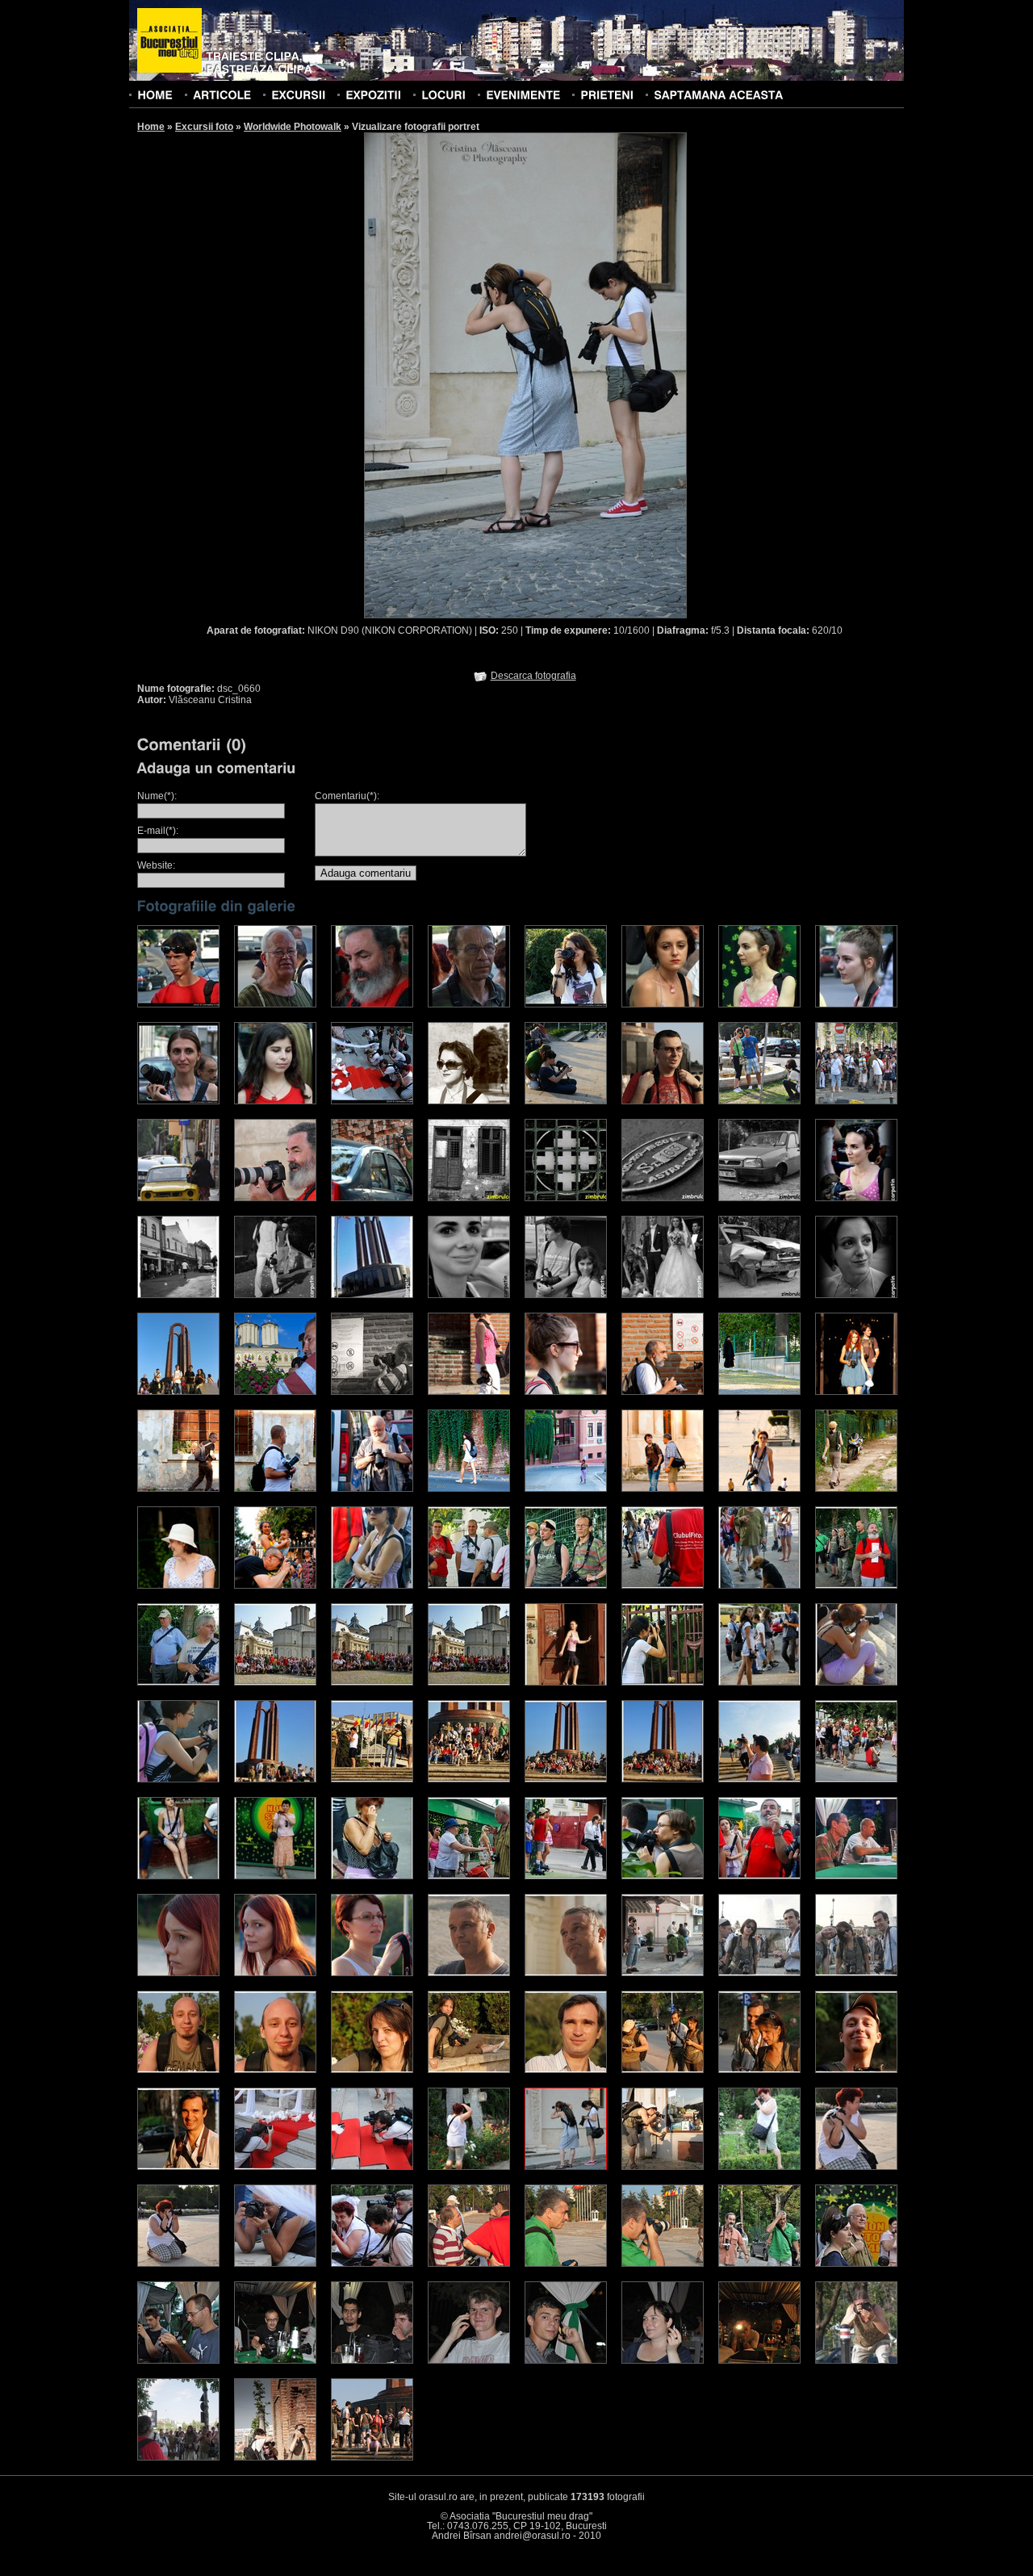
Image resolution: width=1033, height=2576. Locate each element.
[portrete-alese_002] (469, 1585)
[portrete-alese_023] (856, 1779)
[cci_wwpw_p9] (178, 1101)
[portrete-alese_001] (372, 1585)
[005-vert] (856, 1198)
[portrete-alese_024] (178, 1876)
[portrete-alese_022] (759, 1779)
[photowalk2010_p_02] (566, 1392)
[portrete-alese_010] (469, 1682)
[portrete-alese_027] (469, 1876)
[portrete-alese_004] (663, 1585)
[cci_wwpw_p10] (275, 1101)
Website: (156, 865)
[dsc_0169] (275, 2167)
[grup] (372, 2457)
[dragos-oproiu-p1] (856, 1101)
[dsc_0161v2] (372, 2360)
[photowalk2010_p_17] (275, 1585)
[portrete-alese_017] (275, 1779)
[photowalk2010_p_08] (275, 1489)
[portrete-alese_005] (759, 1585)
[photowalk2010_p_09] (372, 1489)
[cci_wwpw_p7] (759, 1004)
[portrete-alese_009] (372, 1682)
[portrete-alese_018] (372, 1779)
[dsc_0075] (469, 1973)
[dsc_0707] (856, 2167)
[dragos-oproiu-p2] (178, 1198)
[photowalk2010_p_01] (469, 1392)
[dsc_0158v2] (275, 2360)
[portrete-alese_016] (178, 1779)
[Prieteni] (607, 94)
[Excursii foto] (298, 94)
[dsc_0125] (469, 2070)
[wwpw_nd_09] (566, 1101)
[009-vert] (469, 1295)
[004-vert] (759, 1198)
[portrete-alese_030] (759, 1876)
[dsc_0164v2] (566, 2360)
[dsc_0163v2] (469, 2360)
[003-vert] (663, 1198)
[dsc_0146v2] (178, 2360)
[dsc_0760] (372, 2167)
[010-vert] (566, 1295)
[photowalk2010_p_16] (178, 1585)
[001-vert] (469, 1198)
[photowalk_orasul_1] (178, 2457)
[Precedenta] (444, 375)
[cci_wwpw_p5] (566, 1004)
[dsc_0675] (663, 2167)
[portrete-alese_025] (275, 1876)
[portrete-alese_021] (663, 1779)
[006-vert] (178, 1295)
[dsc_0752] (275, 2264)
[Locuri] (443, 94)
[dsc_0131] (566, 2070)
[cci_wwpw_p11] (372, 1101)
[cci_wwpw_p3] (372, 1004)
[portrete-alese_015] (856, 1682)
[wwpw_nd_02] (469, 1101)
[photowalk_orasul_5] (856, 2360)
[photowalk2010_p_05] (856, 1392)
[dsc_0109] (759, 1973)
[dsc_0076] (566, 1973)
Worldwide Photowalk (293, 127)
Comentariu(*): (347, 796)
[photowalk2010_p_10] (469, 1489)
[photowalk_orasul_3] (275, 2457)
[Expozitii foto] (373, 94)
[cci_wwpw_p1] (178, 1004)
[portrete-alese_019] (469, 1779)
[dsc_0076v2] (759, 2264)
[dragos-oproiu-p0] (759, 1101)
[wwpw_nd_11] (663, 1101)
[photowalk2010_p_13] (759, 1489)
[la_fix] (759, 2360)
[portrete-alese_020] (566, 1779)
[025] (566, 2264)
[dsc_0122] (275, 2070)
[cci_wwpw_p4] (469, 1004)
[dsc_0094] (663, 1973)
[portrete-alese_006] (856, 1585)
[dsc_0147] (178, 2167)
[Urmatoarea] (606, 375)
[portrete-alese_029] (663, 1876)
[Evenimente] (523, 94)
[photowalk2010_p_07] (178, 1489)
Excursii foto (204, 127)
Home (151, 127)
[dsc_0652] (469, 2167)
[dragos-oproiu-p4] (372, 1198)
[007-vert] (275, 1295)
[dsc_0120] (178, 2070)
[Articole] (222, 94)
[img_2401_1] (178, 1392)
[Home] (155, 94)
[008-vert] (372, 1295)
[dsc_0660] (566, 2167)
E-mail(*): (158, 831)
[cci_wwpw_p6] (663, 1004)
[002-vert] (566, 1198)
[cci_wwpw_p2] (275, 1004)
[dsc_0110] (856, 1973)
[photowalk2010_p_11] (566, 1489)
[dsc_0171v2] (663, 2360)
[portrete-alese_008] (275, 1682)
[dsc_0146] (856, 2070)
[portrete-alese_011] (566, 1682)
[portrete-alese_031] (856, 1876)
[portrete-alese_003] (566, 1585)
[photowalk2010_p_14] (856, 1489)
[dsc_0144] (759, 2070)
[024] (469, 2264)
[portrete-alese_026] (372, 1876)
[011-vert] (663, 1295)
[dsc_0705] (759, 2167)
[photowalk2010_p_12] (663, 1489)
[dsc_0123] (372, 2070)
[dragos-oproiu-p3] (275, 1198)
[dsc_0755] (372, 2264)
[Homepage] (169, 41)
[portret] (856, 1295)
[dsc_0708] (178, 2264)
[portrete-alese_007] (178, 1682)
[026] (663, 2264)
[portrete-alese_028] (566, 1876)
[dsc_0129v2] (856, 2264)
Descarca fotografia (533, 676)
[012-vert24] (759, 1295)
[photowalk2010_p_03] (663, 1392)
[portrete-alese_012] (663, 1682)
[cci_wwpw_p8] (856, 1004)
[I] (275, 1392)
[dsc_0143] (663, 2070)
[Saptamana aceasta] (718, 94)
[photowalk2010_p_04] (759, 1392)
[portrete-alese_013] (759, 1682)
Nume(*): (157, 796)
